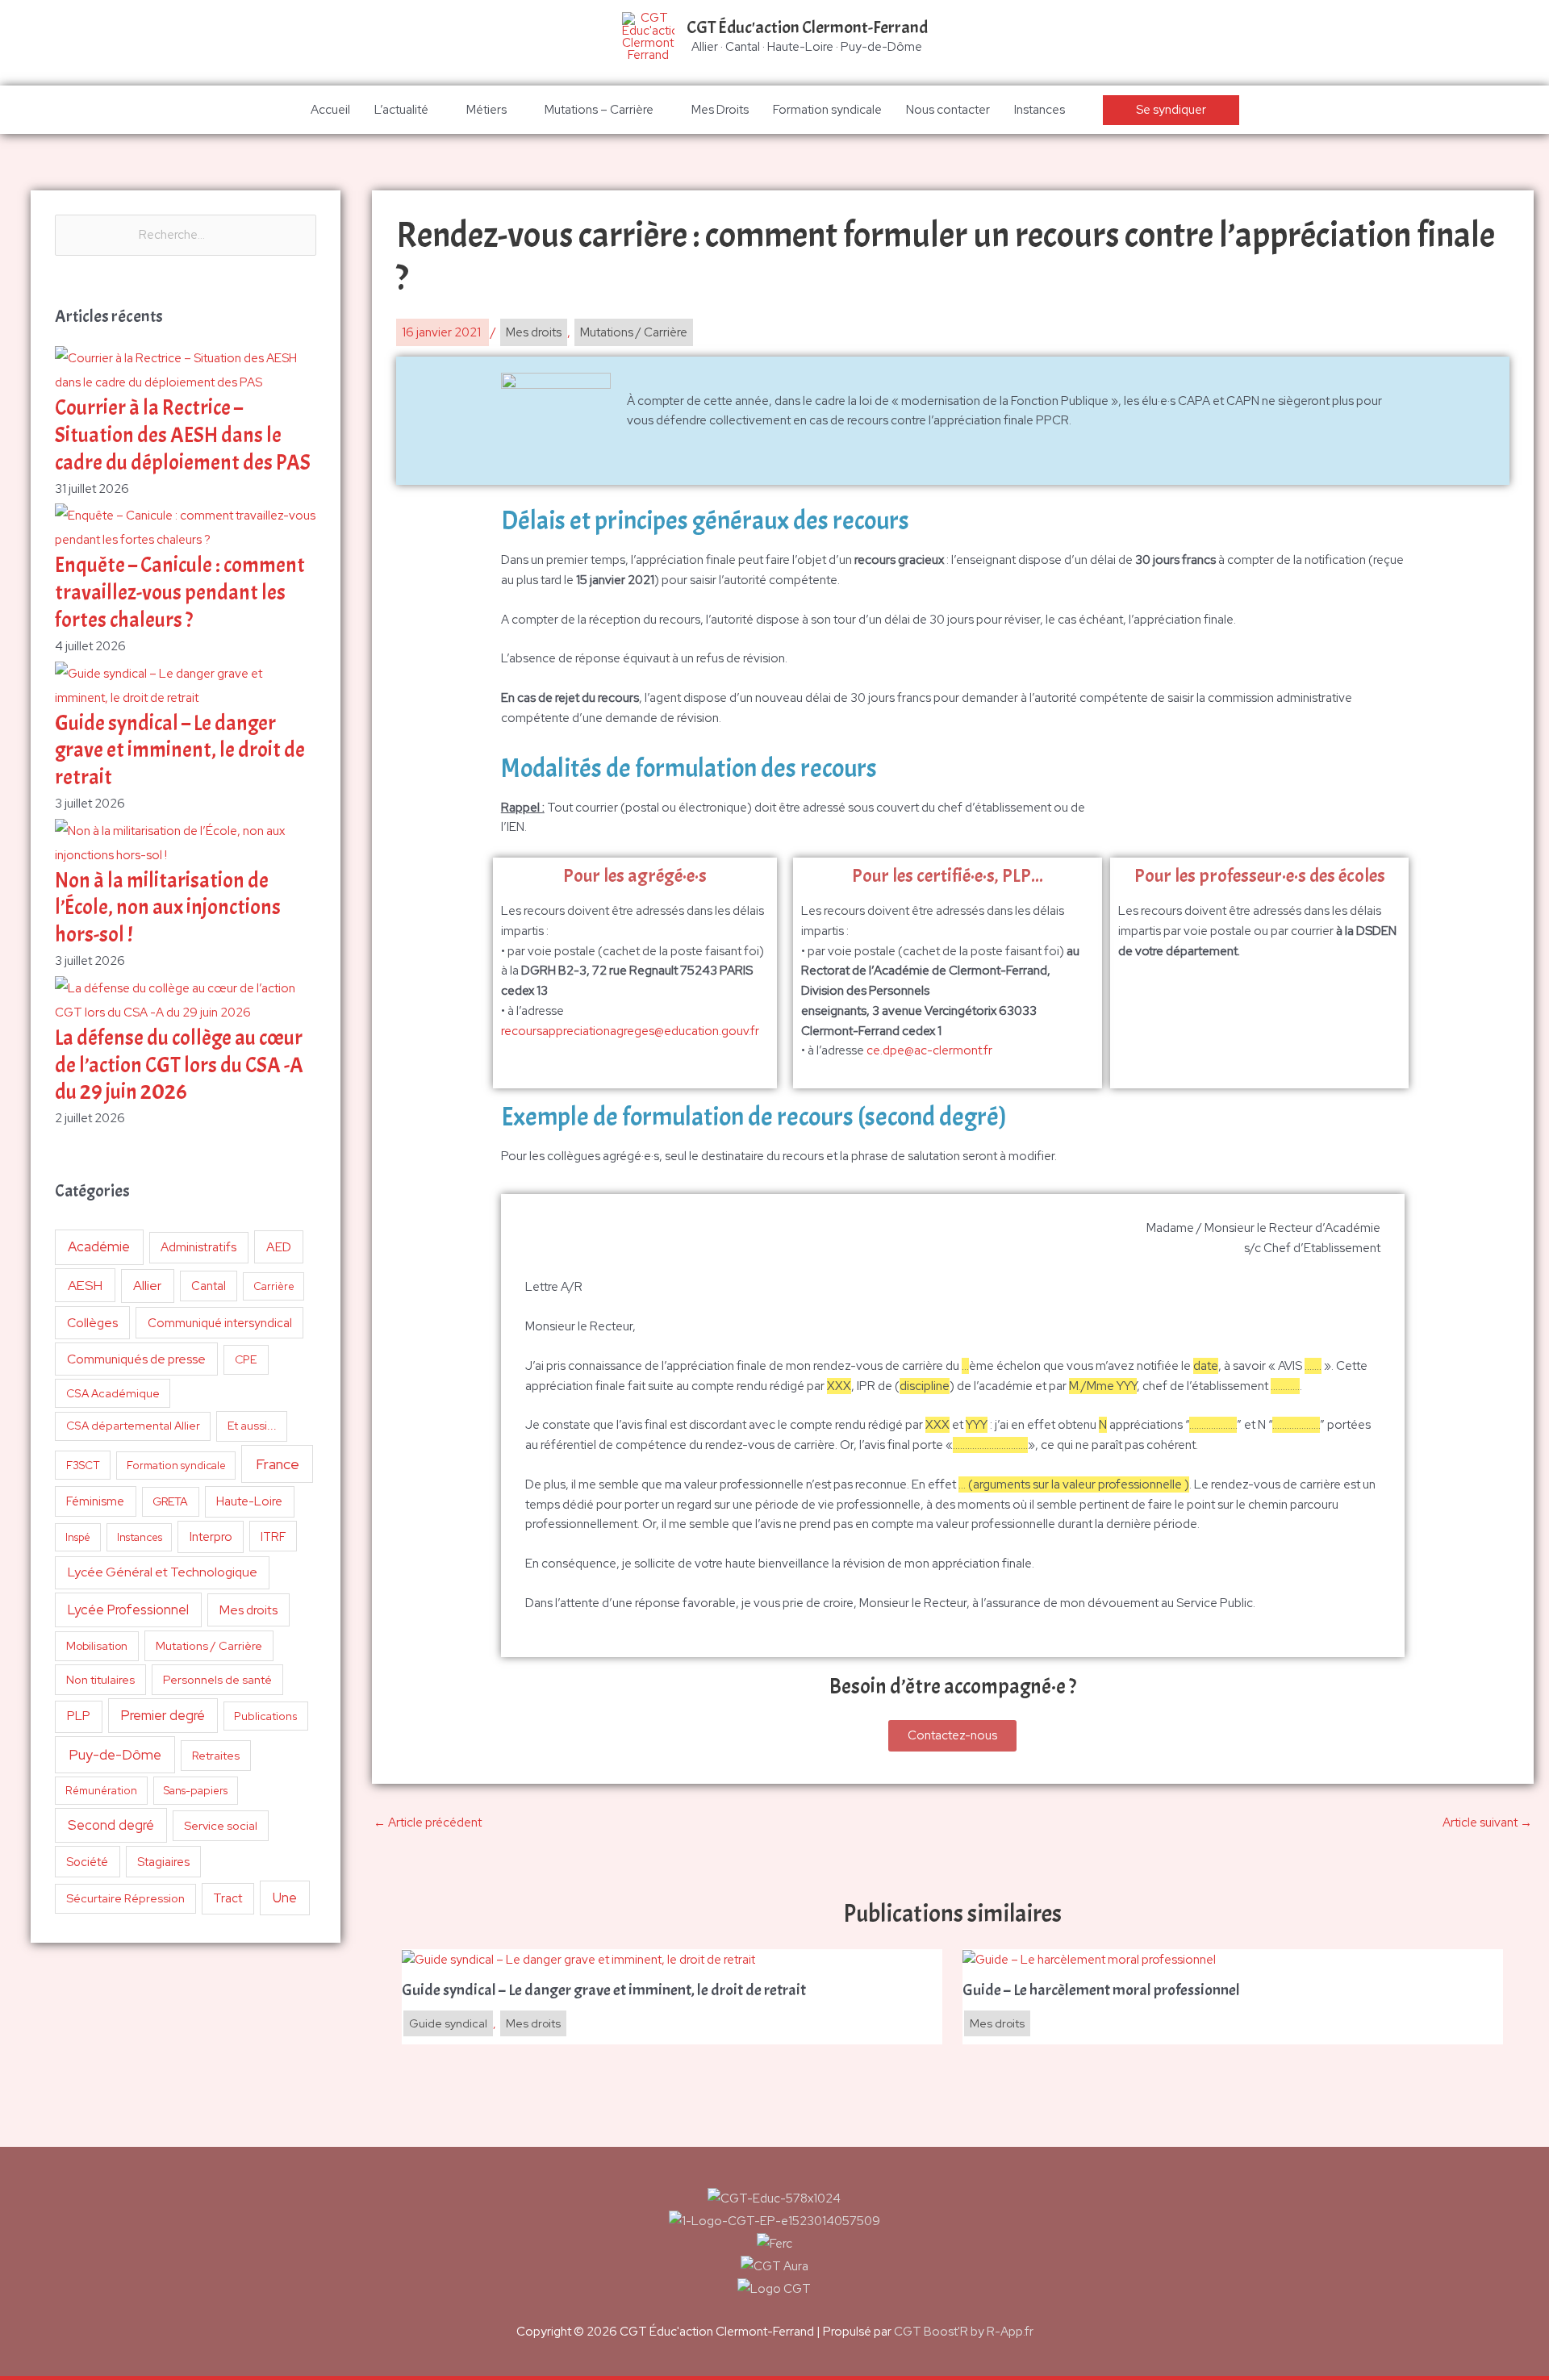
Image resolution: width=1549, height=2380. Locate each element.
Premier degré (163, 1715)
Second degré (111, 1825)
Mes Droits (720, 110)
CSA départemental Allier (133, 1426)
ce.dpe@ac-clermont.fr (929, 1050)
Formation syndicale (827, 110)
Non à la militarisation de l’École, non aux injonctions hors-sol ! (168, 908)
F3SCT (83, 1465)
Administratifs (198, 1247)
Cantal (209, 1286)
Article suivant (1487, 1823)
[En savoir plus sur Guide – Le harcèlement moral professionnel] (1089, 1959)
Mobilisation (97, 1646)
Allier (147, 1286)
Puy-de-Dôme (115, 1754)
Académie (99, 1246)
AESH (85, 1285)
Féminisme (95, 1501)
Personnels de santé (217, 1679)
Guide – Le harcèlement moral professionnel (1101, 1990)
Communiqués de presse (136, 1359)
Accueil (330, 110)
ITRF (273, 1537)
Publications (266, 1716)
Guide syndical (448, 2023)
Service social (221, 1825)
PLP (79, 1716)
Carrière (274, 1286)
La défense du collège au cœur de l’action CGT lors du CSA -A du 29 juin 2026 (179, 1065)
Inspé (78, 1537)
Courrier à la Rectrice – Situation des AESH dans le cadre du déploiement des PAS (183, 435)
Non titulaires (100, 1679)
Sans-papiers (196, 1790)
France (278, 1464)
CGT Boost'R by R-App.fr (964, 2332)
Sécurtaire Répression (125, 1898)
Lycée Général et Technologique (163, 1572)
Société (87, 1862)
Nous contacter (948, 110)
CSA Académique (113, 1393)
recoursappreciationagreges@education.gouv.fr (630, 1031)
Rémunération (101, 1791)
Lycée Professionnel (128, 1610)
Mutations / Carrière (209, 1645)
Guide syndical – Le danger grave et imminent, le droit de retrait (180, 751)
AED (279, 1247)
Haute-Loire (249, 1501)
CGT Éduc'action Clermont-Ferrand (807, 27)
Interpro (211, 1537)
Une (285, 1898)
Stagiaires (163, 1862)
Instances (1040, 110)
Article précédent (428, 1823)
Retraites (216, 1755)
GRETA (170, 1501)
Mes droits (248, 1610)
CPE (246, 1359)
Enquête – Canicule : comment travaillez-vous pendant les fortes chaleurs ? (180, 593)
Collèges (92, 1323)
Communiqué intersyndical (220, 1323)
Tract (228, 1898)
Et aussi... (252, 1426)
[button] (1171, 110)
